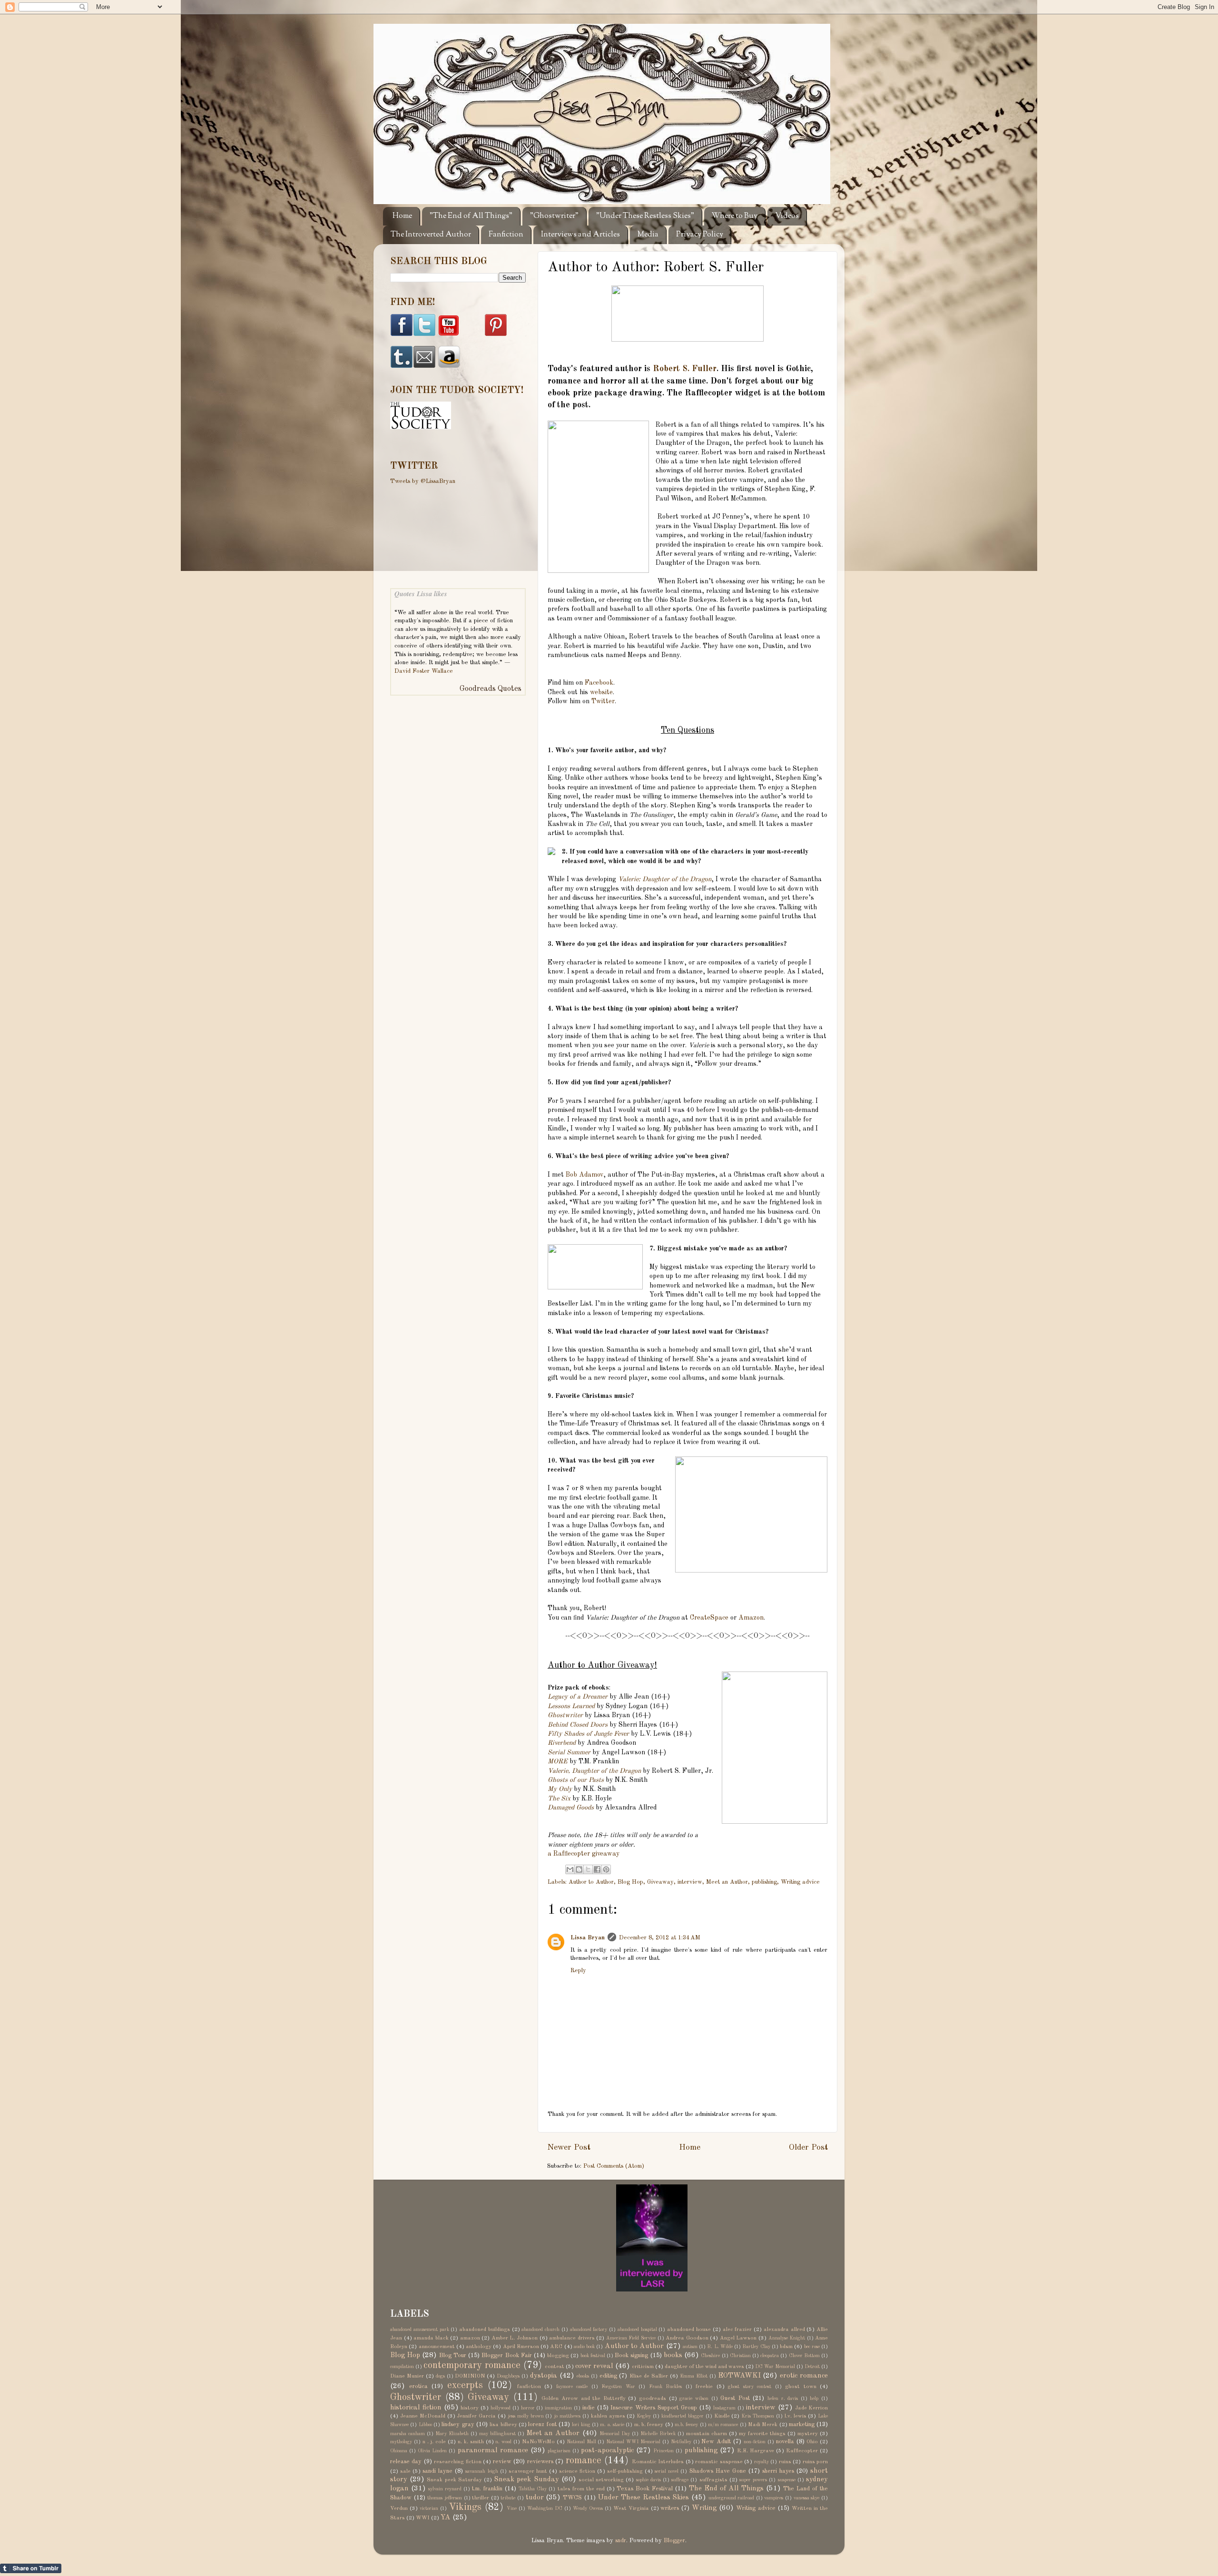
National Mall (581, 2442)
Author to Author (591, 1882)
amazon (470, 2338)
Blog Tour (453, 2355)
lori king (581, 2425)
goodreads (653, 2399)
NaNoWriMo (538, 2442)
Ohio (812, 2442)
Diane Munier (407, 2376)
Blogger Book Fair (506, 2355)
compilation (402, 2367)
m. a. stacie (612, 2425)
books (673, 2355)
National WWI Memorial (633, 2442)
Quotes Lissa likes (421, 594)
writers (670, 2508)
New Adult (716, 2442)
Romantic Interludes (658, 2462)
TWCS (572, 2498)
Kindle (722, 2416)
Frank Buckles (666, 2387)
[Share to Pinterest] (606, 1869)
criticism (643, 2367)
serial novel (667, 2471)
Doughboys (508, 2376)
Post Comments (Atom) (614, 2166)
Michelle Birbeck (658, 2434)
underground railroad (732, 2498)
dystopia (544, 2376)
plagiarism (559, 2451)
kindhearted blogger (683, 2416)
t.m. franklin (487, 2489)
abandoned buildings (485, 2330)
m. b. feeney (649, 2425)
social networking (601, 2480)
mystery (808, 2434)
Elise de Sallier (649, 2376)
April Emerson (521, 2347)
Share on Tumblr (31, 2568)
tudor (535, 2497)
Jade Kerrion (812, 2408)
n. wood (503, 2442)
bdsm (786, 2347)
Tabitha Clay (533, 2489)
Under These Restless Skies (643, 2497)
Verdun (399, 2508)
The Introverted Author (431, 235)
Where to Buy (735, 216)
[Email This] (570, 1869)
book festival (593, 2356)
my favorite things (762, 2434)
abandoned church (540, 2330)
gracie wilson (694, 2399)
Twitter (603, 701)
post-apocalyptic (607, 2450)
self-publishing (625, 2471)
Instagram (724, 2408)
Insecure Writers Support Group (653, 2408)
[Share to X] (588, 1869)
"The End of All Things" (471, 216)
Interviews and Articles (580, 235)
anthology (479, 2347)
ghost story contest (750, 2387)
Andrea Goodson (687, 2338)
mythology (401, 2442)
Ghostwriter (416, 2398)
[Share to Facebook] (597, 1869)
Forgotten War (618, 2387)
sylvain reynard (445, 2489)
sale (405, 2471)
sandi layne (437, 2471)
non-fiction (755, 2442)
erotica (418, 2386)
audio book (584, 2347)
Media (648, 235)
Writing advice (800, 1882)
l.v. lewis (796, 2416)
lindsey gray (458, 2424)
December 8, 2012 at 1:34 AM (660, 1938)
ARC (556, 2347)
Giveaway (660, 1882)
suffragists (713, 2480)
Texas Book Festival (645, 2489)
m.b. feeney (686, 2425)
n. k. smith (471, 2442)
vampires (774, 2498)
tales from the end (581, 2489)
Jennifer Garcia (476, 2416)
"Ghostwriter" (554, 216)
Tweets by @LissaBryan (423, 481)
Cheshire (710, 2356)
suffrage (680, 2480)
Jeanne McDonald (423, 2416)
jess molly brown (526, 2416)
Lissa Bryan (588, 1938)
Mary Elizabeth (452, 2434)
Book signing (631, 2355)
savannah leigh (481, 2471)
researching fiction (457, 2462)
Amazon (751, 1618)
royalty (761, 2462)
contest (555, 2367)
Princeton (663, 2451)
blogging (558, 2356)
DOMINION (470, 2376)
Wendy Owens (588, 2508)
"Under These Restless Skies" (645, 216)
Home (402, 216)
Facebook (599, 683)
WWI (423, 2518)
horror (528, 2408)
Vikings (465, 2507)
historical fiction (416, 2408)
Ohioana (399, 2451)
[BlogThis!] (579, 1869)
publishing (764, 1882)
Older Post (808, 2148)
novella (785, 2442)
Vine (512, 2508)
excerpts (465, 2386)
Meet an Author (727, 1882)
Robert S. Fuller (685, 369)
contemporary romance (472, 2366)
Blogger (674, 2541)
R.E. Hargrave (756, 2451)
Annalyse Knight (787, 2338)
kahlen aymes (608, 2416)
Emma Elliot (694, 2376)
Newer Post (569, 2148)
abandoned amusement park (420, 2330)
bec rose (812, 2347)
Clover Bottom (804, 2356)
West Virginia (631, 2508)
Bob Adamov (584, 1175)
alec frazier (737, 2330)
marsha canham (408, 2434)
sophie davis (648, 2480)
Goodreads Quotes (491, 689)
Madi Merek (763, 2425)
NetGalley (681, 2442)
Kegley (644, 2416)
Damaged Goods (571, 1808)
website (601, 692)
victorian (429, 2508)
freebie (704, 2387)
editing (608, 2376)
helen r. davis (783, 2399)
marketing (802, 2424)
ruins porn (815, 2462)
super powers (753, 2480)
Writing (704, 2508)
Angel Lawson (738, 2338)
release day (406, 2462)
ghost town (801, 2387)
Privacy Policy (700, 235)
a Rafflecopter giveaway (584, 1854)
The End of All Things (726, 2488)
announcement (437, 2347)
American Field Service (631, 2338)
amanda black (431, 2338)
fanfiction (529, 2387)
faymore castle (572, 2387)
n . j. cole (434, 2442)
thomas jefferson (445, 2498)
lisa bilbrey (503, 2425)
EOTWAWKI (739, 2376)
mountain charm (707, 2434)
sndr (621, 2541)
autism (690, 2347)
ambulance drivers (572, 2338)
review (502, 2462)
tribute (508, 2498)
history (470, 2408)
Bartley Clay (756, 2347)
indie (589, 2408)
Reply (578, 1971)
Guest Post (735, 2398)
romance (584, 2461)
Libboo (425, 2425)
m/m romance (723, 2425)
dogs (440, 2376)
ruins (785, 2462)
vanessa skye (807, 2498)
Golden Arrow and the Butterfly (583, 2399)
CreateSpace (709, 1618)
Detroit (812, 2367)
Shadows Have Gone (718, 2471)
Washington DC (545, 2508)
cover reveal (594, 2366)
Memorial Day (615, 2434)
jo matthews (567, 2416)
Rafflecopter (802, 2451)
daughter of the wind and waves (704, 2367)
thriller (481, 2498)
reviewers (540, 2462)
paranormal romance (493, 2450)
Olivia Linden (432, 2451)
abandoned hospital (637, 2330)
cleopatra (770, 2356)
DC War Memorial (775, 2367)
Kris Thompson (758, 2416)
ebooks (583, 2376)
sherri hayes (778, 2471)
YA (446, 2517)
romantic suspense (719, 2462)
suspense (787, 2480)
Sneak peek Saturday (454, 2480)
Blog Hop (630, 1882)
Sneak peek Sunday (526, 2479)
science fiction (577, 2471)
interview (690, 1882)
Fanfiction (506, 235)
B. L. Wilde (720, 2347)
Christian (740, 2356)
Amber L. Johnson (515, 2338)
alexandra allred (784, 2330)
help (814, 2399)
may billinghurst (497, 2434)
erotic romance (804, 2376)
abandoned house (689, 2330)
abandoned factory (589, 2330)
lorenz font (542, 2424)
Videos (787, 216)
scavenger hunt (528, 2471)
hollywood (501, 2408)
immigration (558, 2408)
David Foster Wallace (424, 671)
